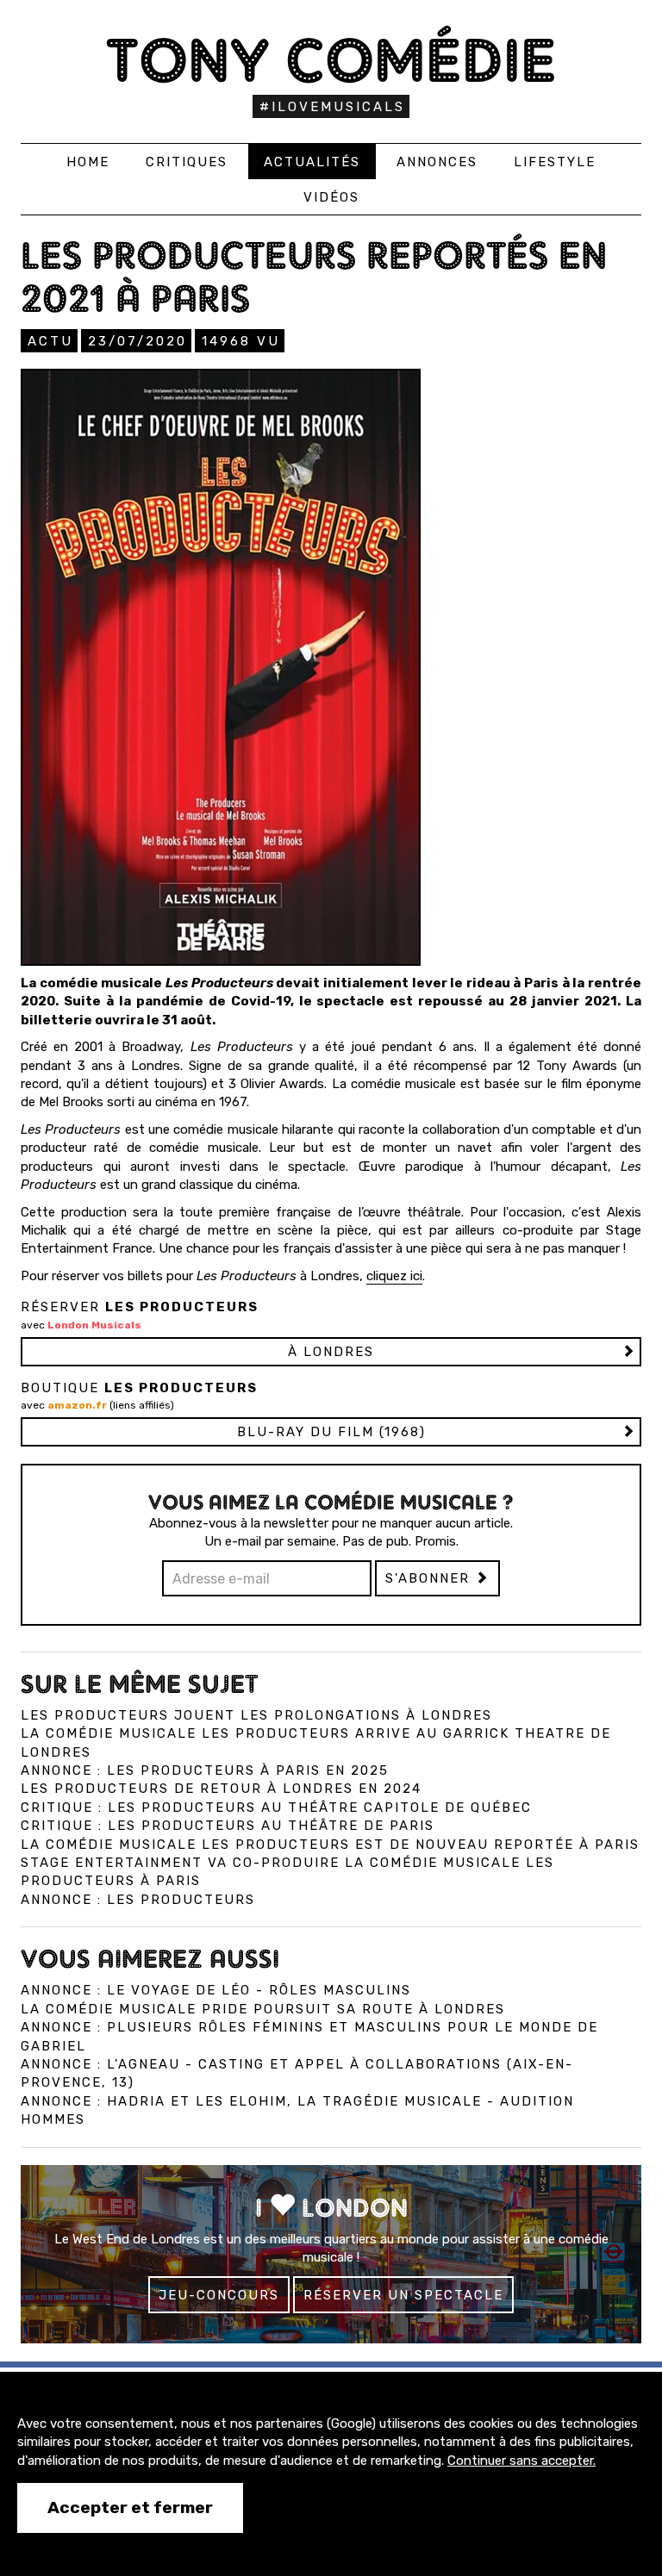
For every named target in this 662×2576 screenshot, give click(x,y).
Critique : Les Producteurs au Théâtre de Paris (228, 1826)
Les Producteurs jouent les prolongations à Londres (256, 1715)
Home (88, 162)
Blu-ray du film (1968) (331, 1432)
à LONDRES (331, 1352)
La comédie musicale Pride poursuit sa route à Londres (263, 2009)
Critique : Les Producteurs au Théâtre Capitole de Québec (276, 1808)
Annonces (437, 162)
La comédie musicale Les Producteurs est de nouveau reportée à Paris (330, 1845)
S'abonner (430, 1578)
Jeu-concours (219, 2295)
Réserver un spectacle (403, 2295)
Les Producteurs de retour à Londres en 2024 (221, 1789)
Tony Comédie (331, 60)
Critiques (187, 162)
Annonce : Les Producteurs (138, 1900)
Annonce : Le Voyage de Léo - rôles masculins (216, 1990)
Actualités (312, 162)
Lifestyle (555, 162)
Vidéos (331, 197)
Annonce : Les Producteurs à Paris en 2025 (205, 1770)
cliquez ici (394, 1276)
